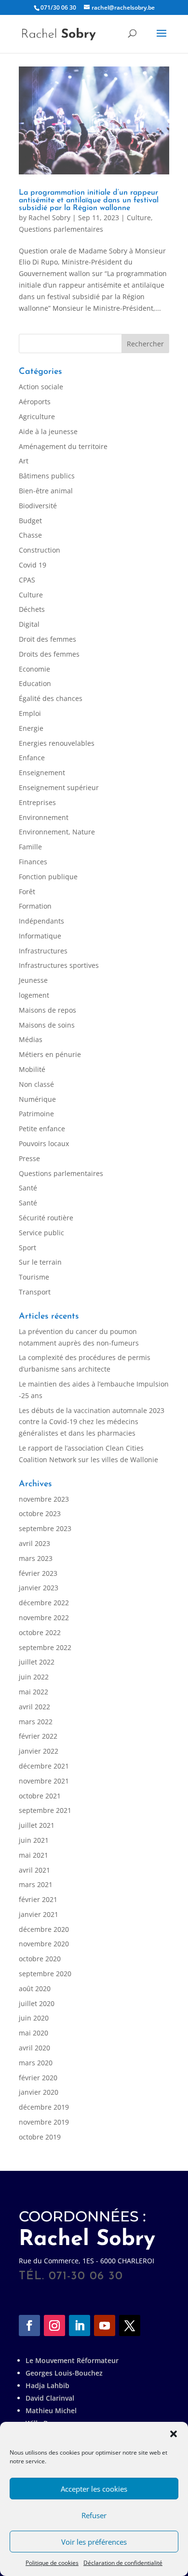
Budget (30, 521)
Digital (29, 624)
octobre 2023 (40, 1513)
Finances (33, 862)
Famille (30, 847)
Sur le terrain (40, 1262)
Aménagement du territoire (63, 446)
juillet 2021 (37, 1825)
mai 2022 (34, 1692)
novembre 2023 (44, 1499)
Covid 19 (33, 565)
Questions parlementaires (61, 229)
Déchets (32, 609)
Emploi (30, 713)
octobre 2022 (40, 1632)
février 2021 (38, 1899)
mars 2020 (36, 2063)
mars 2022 (36, 1722)
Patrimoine (36, 1114)
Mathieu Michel (51, 2411)
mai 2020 (34, 2033)
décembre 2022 (44, 1603)
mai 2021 (34, 1855)
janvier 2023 (39, 1588)
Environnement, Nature (57, 832)
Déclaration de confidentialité (123, 2563)
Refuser (94, 2515)
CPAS (27, 580)
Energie (31, 728)
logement (34, 995)
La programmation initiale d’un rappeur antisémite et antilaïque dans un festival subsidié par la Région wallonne (89, 200)
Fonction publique (48, 877)
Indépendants (41, 921)
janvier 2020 (39, 2092)
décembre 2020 (44, 1929)
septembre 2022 (45, 1647)
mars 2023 (36, 1558)
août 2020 (35, 1988)
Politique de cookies (52, 2563)
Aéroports (35, 402)
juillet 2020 (37, 2003)
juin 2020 (34, 2018)
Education (35, 683)
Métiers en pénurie (50, 1054)
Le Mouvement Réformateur (72, 2360)
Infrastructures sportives (59, 965)
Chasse (30, 535)
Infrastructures (43, 951)
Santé (28, 1188)
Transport (35, 1292)
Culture (139, 218)
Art (24, 461)
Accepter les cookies (94, 2489)
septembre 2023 (45, 1528)
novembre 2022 (44, 1618)
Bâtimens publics (47, 476)
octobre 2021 (40, 1796)
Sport (27, 1248)
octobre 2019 (40, 2137)
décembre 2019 (44, 2107)
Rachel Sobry (49, 218)
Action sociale (41, 387)
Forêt (27, 892)
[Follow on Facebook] (29, 2325)
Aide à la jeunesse (48, 431)
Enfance (32, 758)
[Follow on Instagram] (54, 2325)
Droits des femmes (49, 654)
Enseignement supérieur (59, 787)
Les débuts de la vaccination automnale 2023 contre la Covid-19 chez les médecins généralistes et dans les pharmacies (92, 1422)
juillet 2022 (37, 1662)
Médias (31, 1039)
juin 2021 (34, 1840)
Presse (29, 1158)
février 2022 (38, 1736)
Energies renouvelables (57, 743)
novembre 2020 (44, 1944)
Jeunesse (33, 980)
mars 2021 (36, 1884)
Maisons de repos (47, 1010)
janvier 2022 (39, 1751)
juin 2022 (34, 1677)
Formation (35, 906)
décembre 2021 (44, 1766)
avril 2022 (34, 1707)
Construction (40, 550)
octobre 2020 (40, 1959)
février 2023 (38, 1573)
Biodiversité (38, 506)
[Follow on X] (130, 2325)
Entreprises (37, 802)
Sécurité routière (46, 1218)
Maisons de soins (47, 1025)
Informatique (40, 936)
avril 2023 (34, 1543)
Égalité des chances (51, 698)
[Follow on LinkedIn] (80, 2325)
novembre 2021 (44, 1781)
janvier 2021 (39, 1914)
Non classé (36, 1084)
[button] (174, 2434)
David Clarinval (50, 2398)
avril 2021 (34, 1870)
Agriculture (37, 416)
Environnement (44, 817)
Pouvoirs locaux (44, 1143)
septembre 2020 (45, 1974)
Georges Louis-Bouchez (64, 2373)
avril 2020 (34, 2048)
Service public (41, 1233)
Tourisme (34, 1277)
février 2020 (38, 2078)
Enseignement (42, 773)
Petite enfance (42, 1129)
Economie (34, 669)
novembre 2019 (44, 2122)
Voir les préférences (94, 2542)
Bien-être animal (46, 491)
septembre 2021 (45, 1810)
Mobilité (32, 1069)
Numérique (37, 1099)
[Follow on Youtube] (105, 2325)
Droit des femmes (47, 639)
